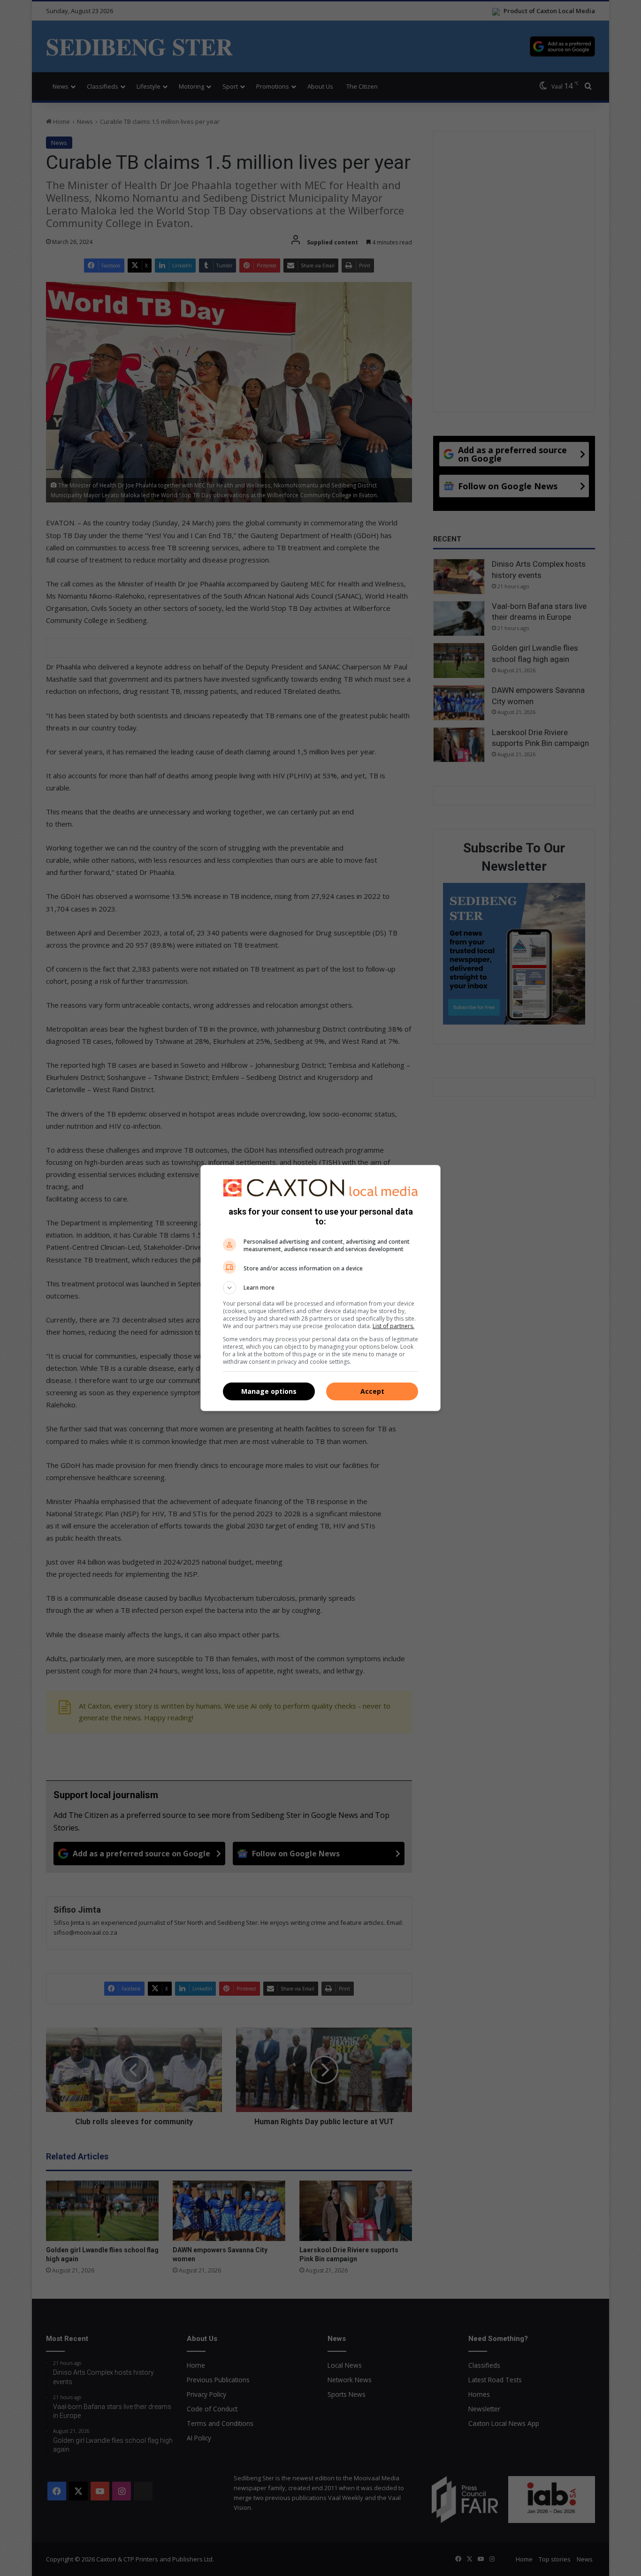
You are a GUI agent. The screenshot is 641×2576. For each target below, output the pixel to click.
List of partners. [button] (393, 1326)
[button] (320, 1288)
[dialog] (320, 1288)
